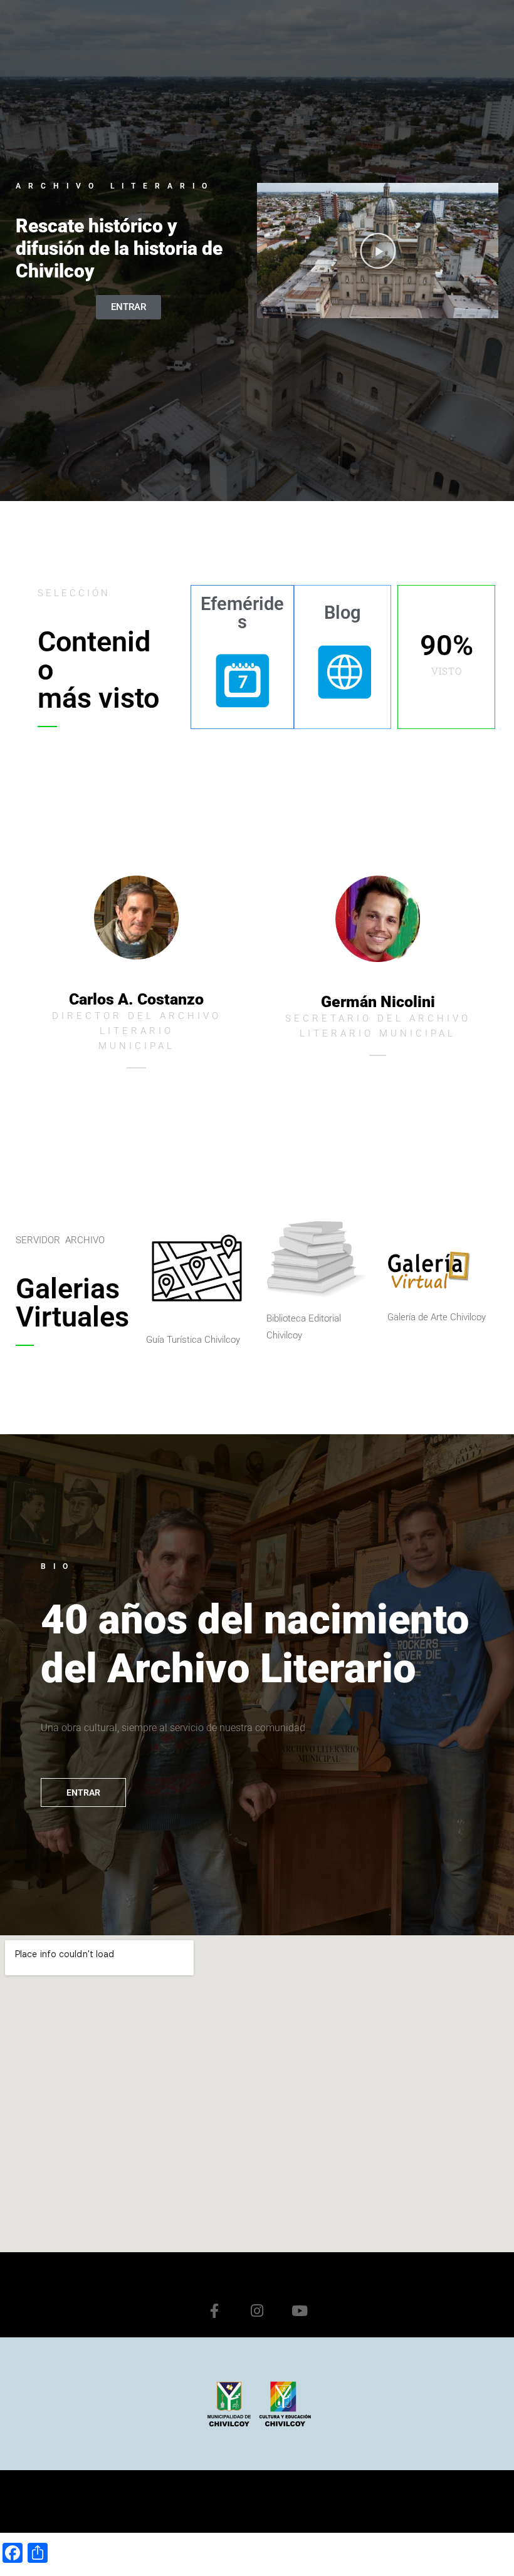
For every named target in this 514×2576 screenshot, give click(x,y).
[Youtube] (300, 2310)
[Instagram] (257, 2310)
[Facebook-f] (214, 2310)
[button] (378, 251)
